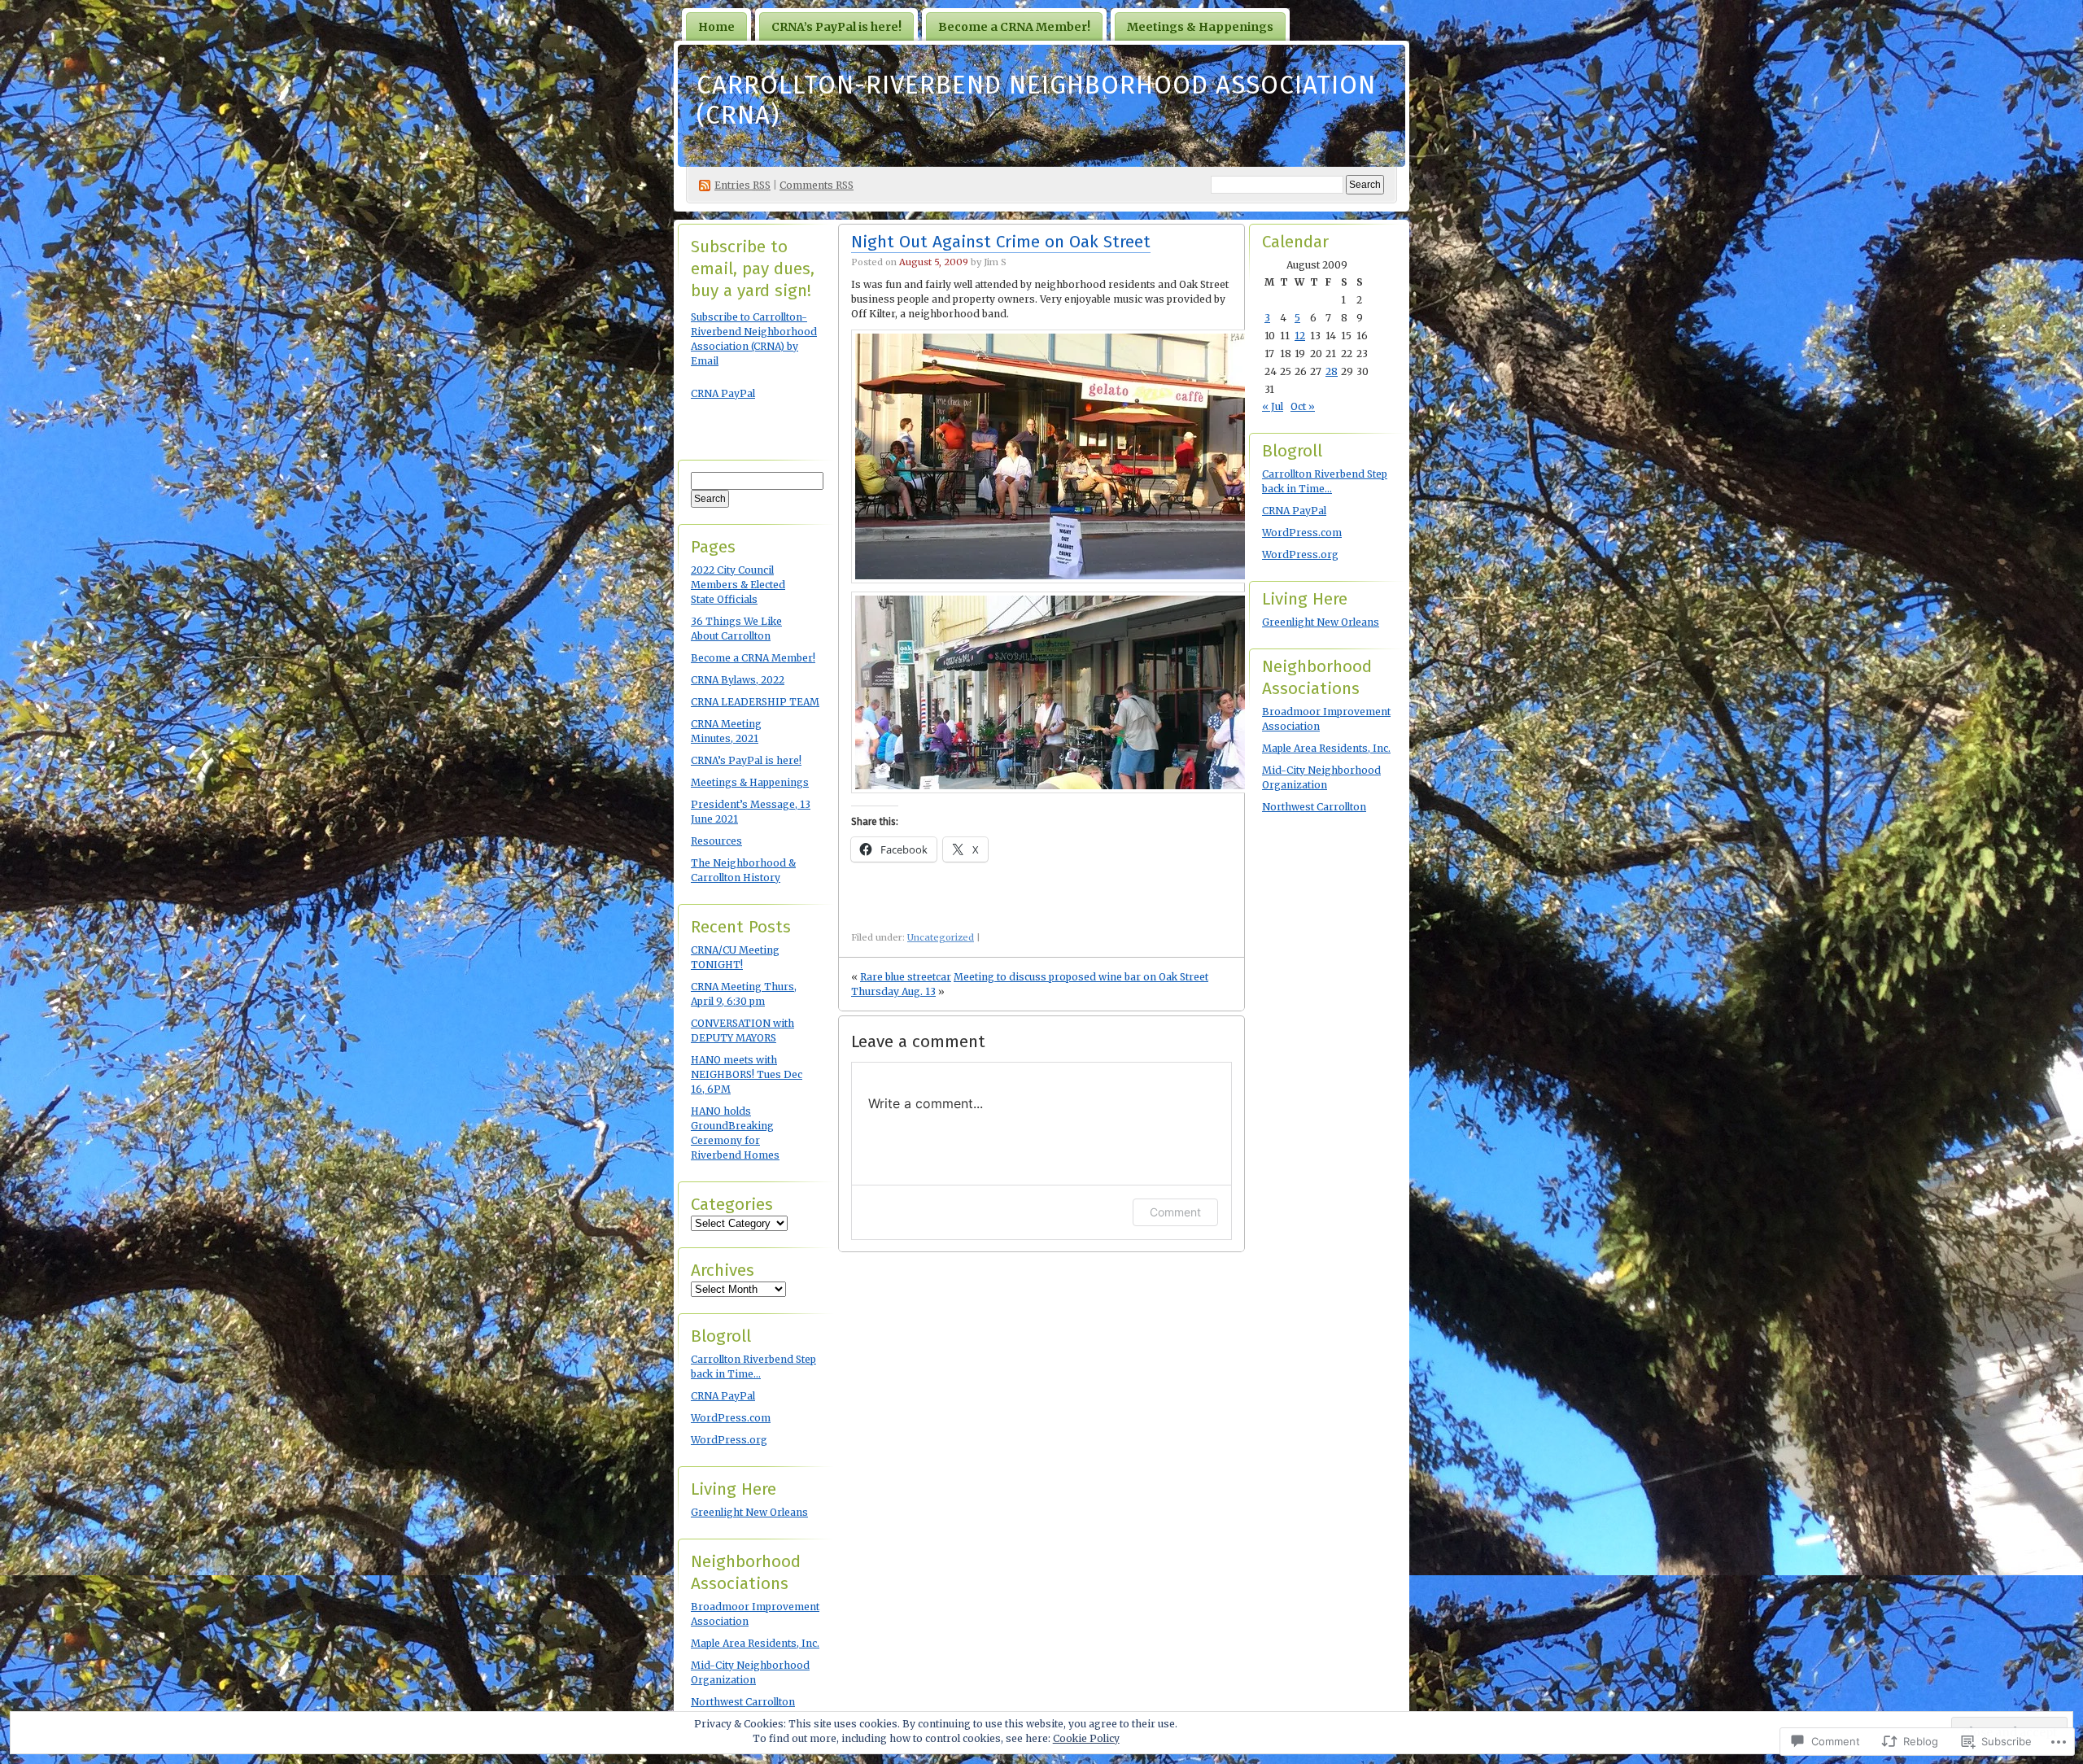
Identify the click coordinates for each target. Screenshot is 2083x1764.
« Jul (1273, 406)
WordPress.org (729, 1440)
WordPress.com (731, 1418)
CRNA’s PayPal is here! (836, 27)
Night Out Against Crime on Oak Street (1001, 242)
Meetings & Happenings (1200, 27)
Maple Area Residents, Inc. (755, 1643)
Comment (1175, 1212)
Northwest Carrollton (743, 1702)
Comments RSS (817, 185)
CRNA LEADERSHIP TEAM (755, 702)
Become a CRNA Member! (1014, 27)
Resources (716, 841)
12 (1300, 336)
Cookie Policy (1086, 1738)
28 (1332, 371)
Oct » (1303, 406)
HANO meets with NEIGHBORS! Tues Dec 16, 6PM (747, 1074)
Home (716, 27)
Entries (742, 185)
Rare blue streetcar (906, 977)
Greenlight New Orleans (749, 1512)
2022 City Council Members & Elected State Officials (738, 585)
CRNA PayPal (723, 393)
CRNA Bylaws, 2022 (738, 680)
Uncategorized (941, 937)
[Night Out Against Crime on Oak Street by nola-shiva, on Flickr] (1059, 580)
